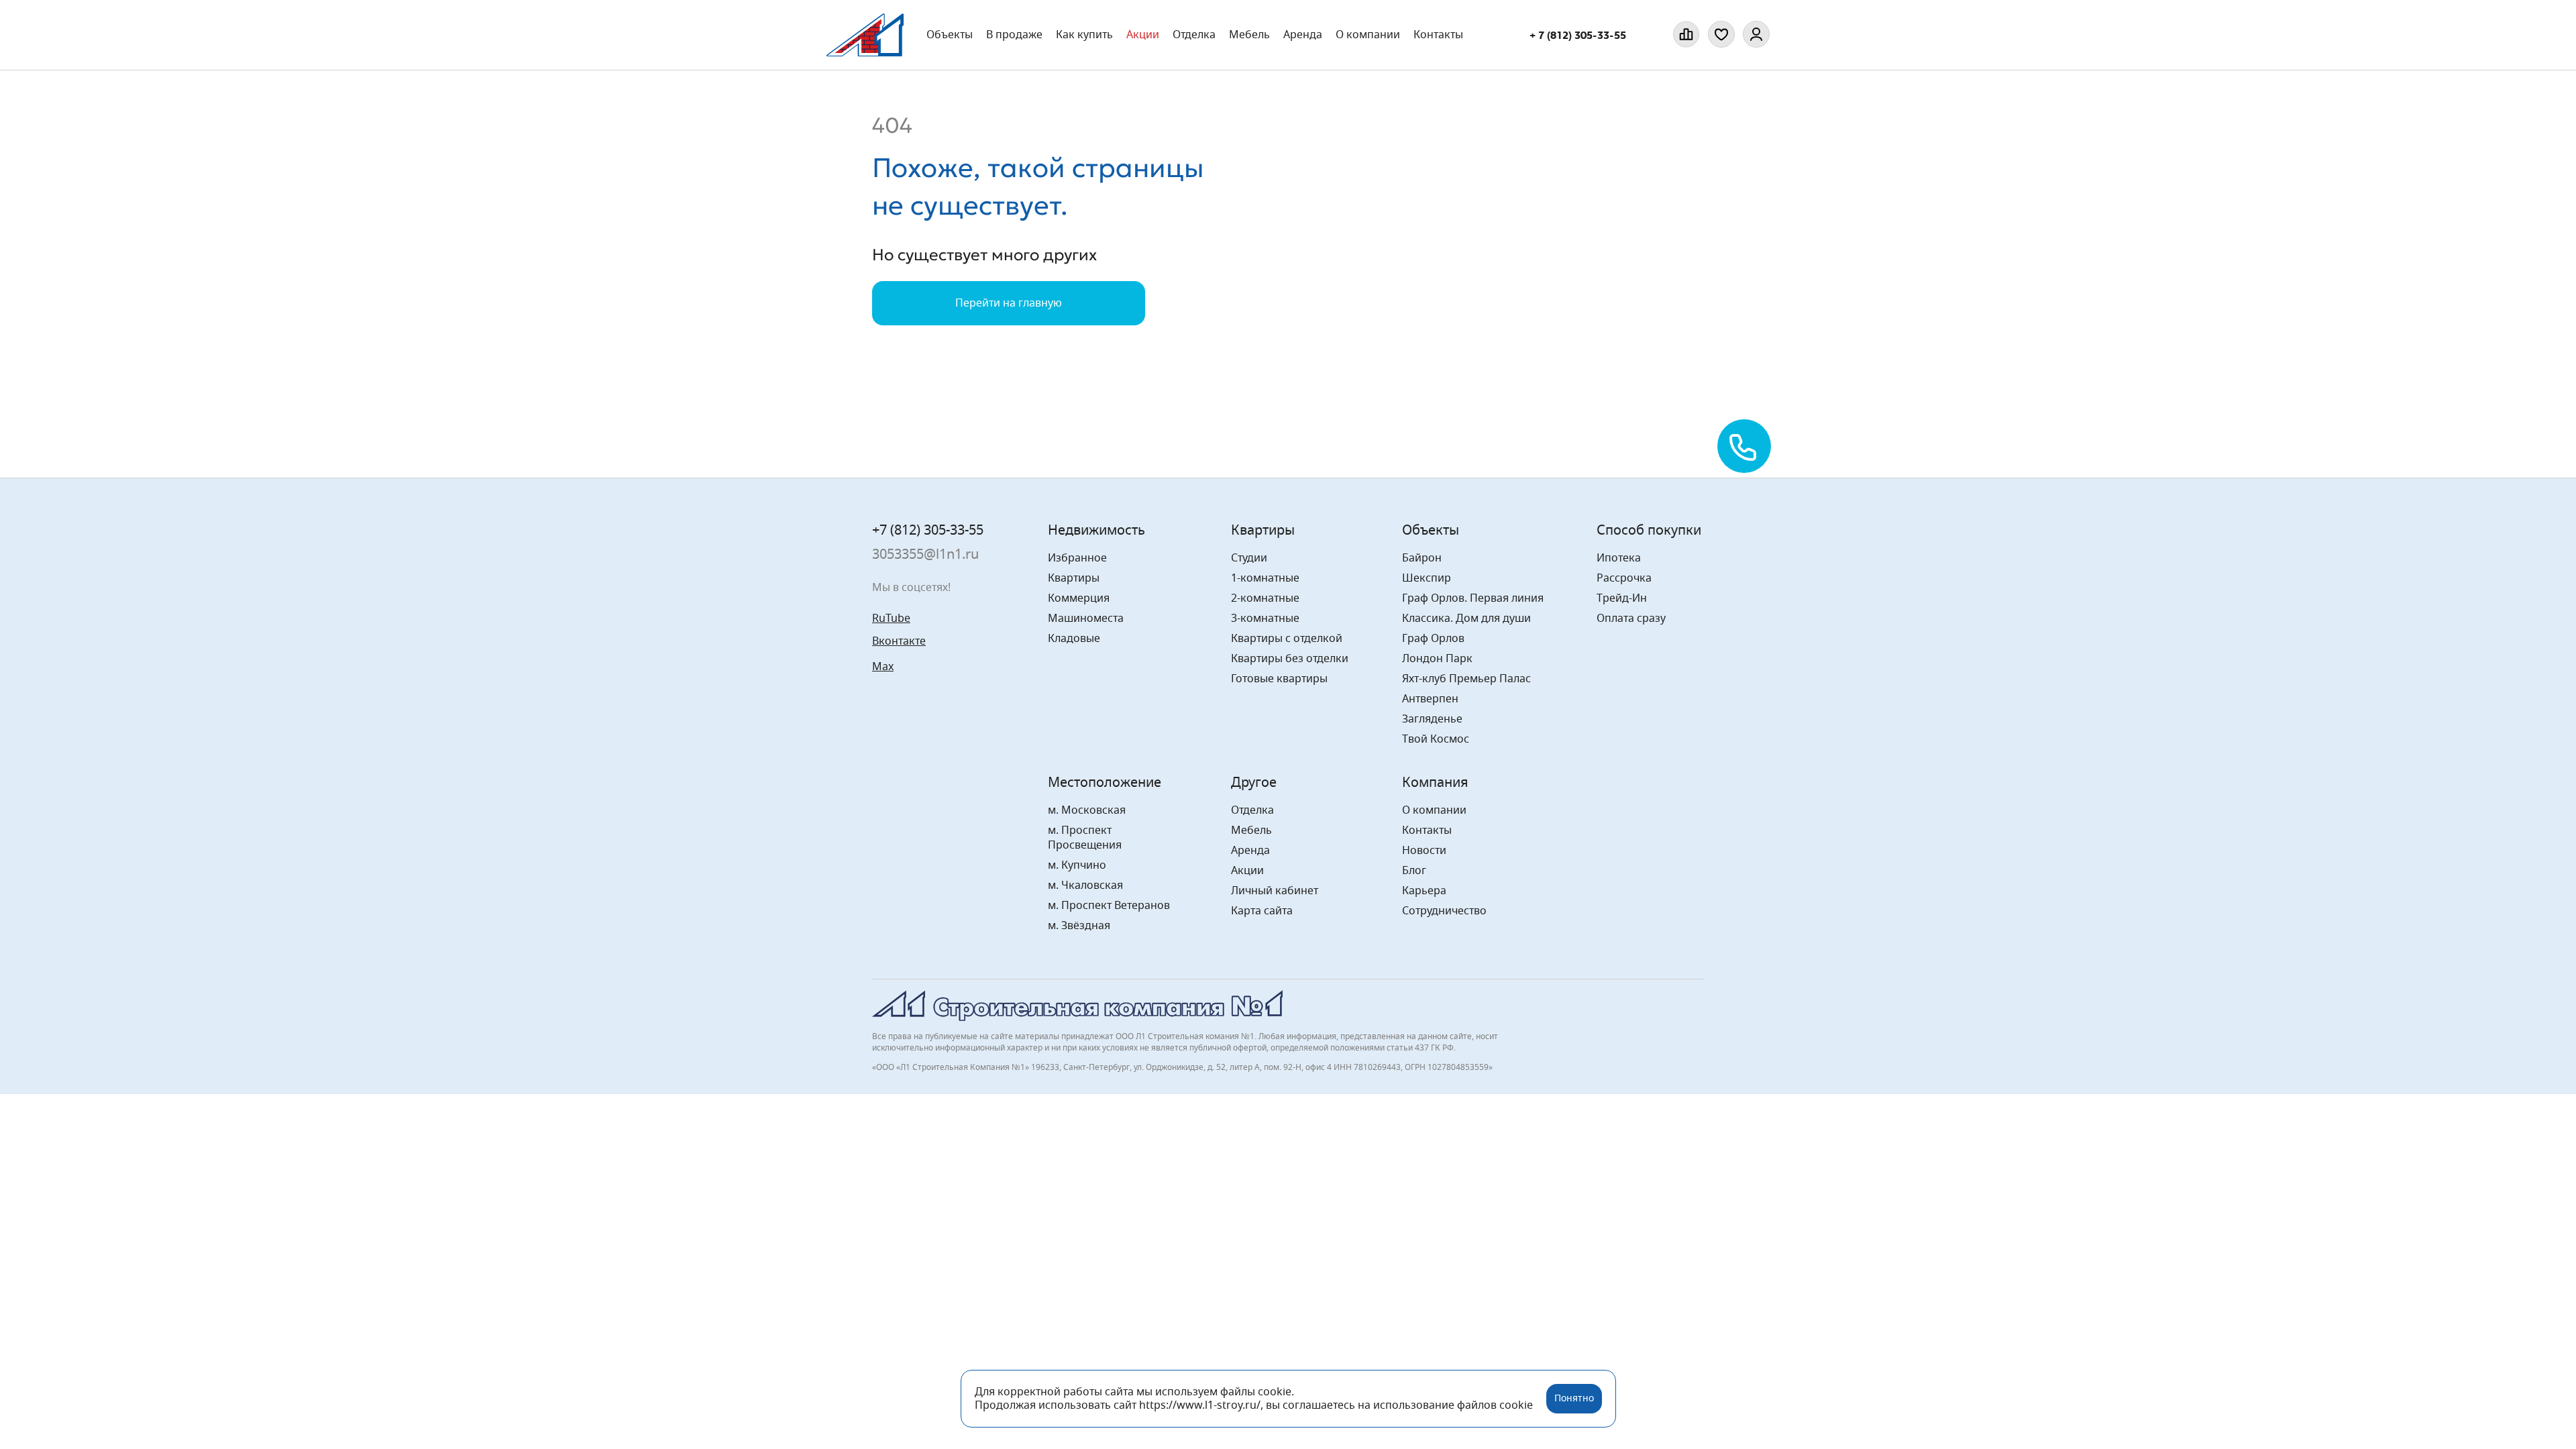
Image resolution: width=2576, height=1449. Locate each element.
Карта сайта (1262, 911)
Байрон (1422, 558)
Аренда (1303, 35)
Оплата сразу (1631, 619)
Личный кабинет (1275, 891)
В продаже (1014, 35)
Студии (1249, 558)
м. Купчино (1077, 865)
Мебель (1251, 830)
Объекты (950, 35)
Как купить (1084, 35)
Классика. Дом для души (1466, 619)
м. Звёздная (1079, 926)
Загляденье (1432, 719)
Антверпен (1430, 699)
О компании (1368, 35)
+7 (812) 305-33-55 (928, 531)
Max (883, 667)
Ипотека (1619, 558)
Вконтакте (899, 641)
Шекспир (1427, 578)
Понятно (1574, 1399)
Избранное (1077, 558)
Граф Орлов (1433, 639)
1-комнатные (1265, 578)
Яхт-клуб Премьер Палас (1466, 679)
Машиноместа (1086, 619)
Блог (1414, 871)
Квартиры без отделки (1290, 659)
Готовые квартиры (1279, 679)
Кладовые (1074, 639)
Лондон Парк (1437, 659)
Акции (1143, 35)
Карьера (1424, 891)
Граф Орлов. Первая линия (1473, 598)
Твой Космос (1436, 739)
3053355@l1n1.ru (925, 555)
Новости (1424, 851)
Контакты (1438, 35)
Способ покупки (1649, 531)
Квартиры (1074, 578)
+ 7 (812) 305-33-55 (1578, 35)
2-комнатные (1265, 598)
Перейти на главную (1009, 303)
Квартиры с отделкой (1287, 639)
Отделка (1194, 35)
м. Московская (1087, 810)
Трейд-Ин (1622, 598)
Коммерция (1079, 598)
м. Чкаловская (1085, 885)
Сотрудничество (1444, 911)
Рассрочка (1624, 578)
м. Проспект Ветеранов (1109, 906)
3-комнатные (1265, 619)
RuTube (891, 619)
